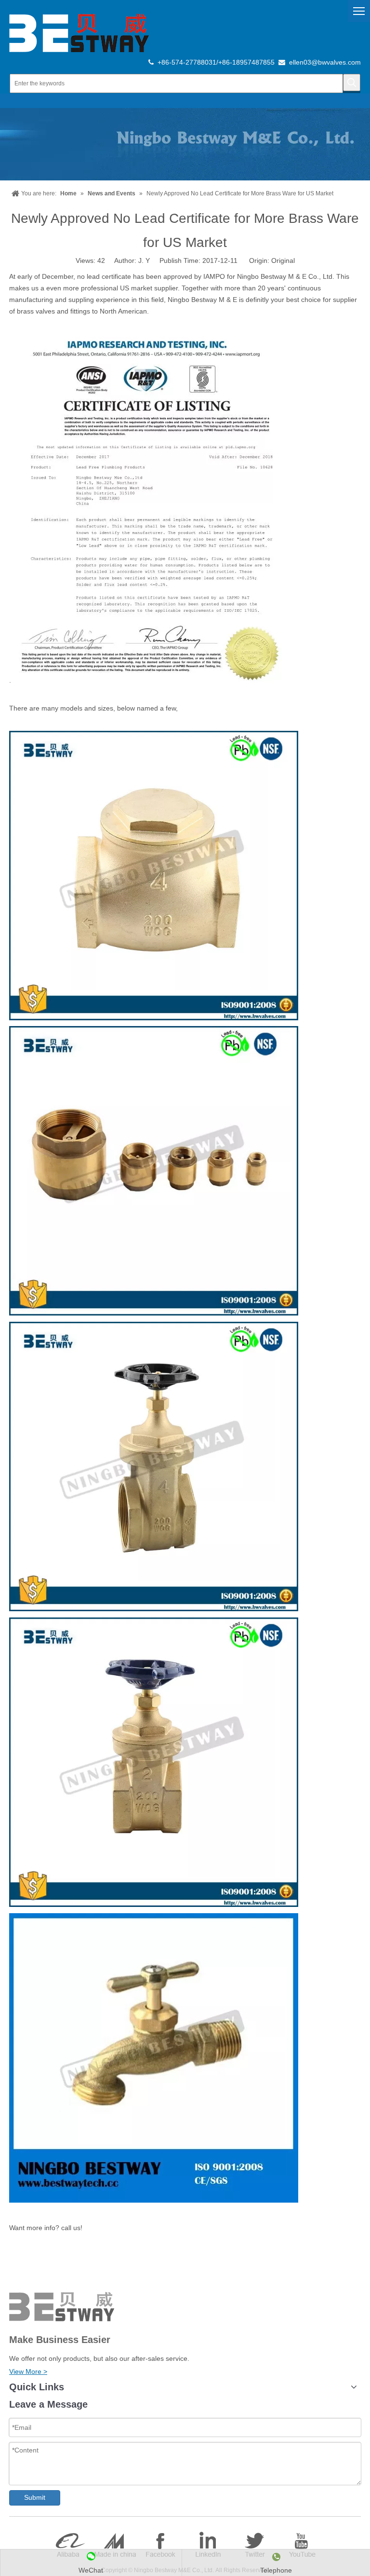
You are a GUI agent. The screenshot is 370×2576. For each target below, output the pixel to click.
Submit (35, 2497)
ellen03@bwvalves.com (325, 62)
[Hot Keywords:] (352, 82)
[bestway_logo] (79, 33)
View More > (28, 2371)
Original (283, 260)
